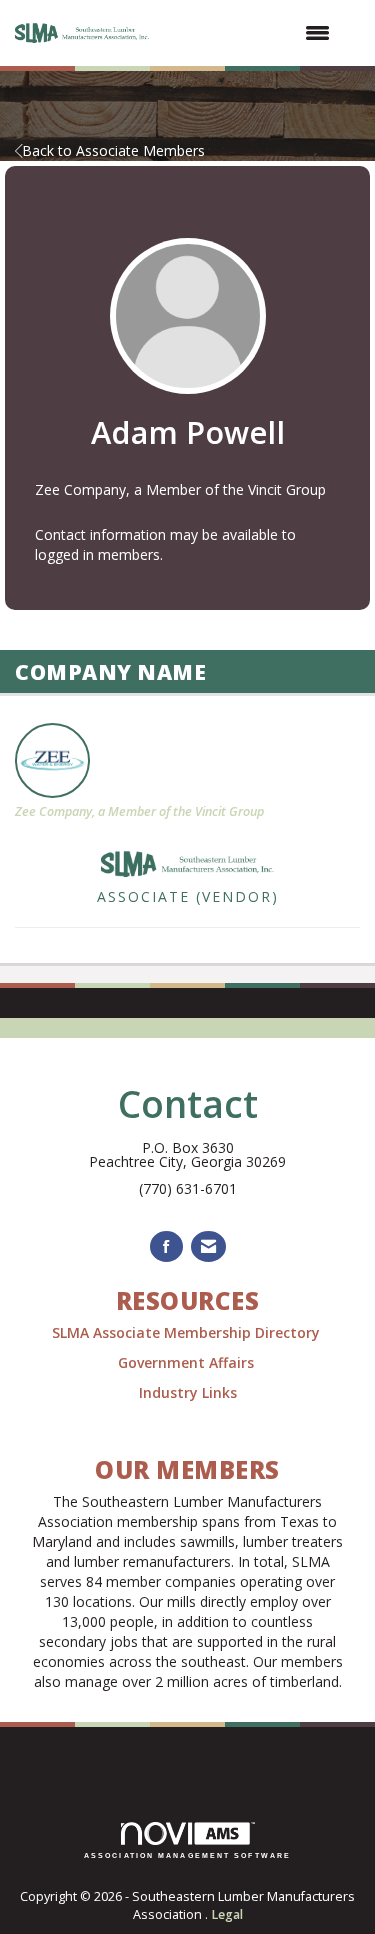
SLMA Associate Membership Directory (188, 1332)
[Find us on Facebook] (166, 1246)
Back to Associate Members (113, 150)
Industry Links (188, 1392)
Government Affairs (188, 1362)
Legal (227, 1914)
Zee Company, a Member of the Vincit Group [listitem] (139, 811)
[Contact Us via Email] (208, 1246)
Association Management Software (187, 1855)
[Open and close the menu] (252, 33)
